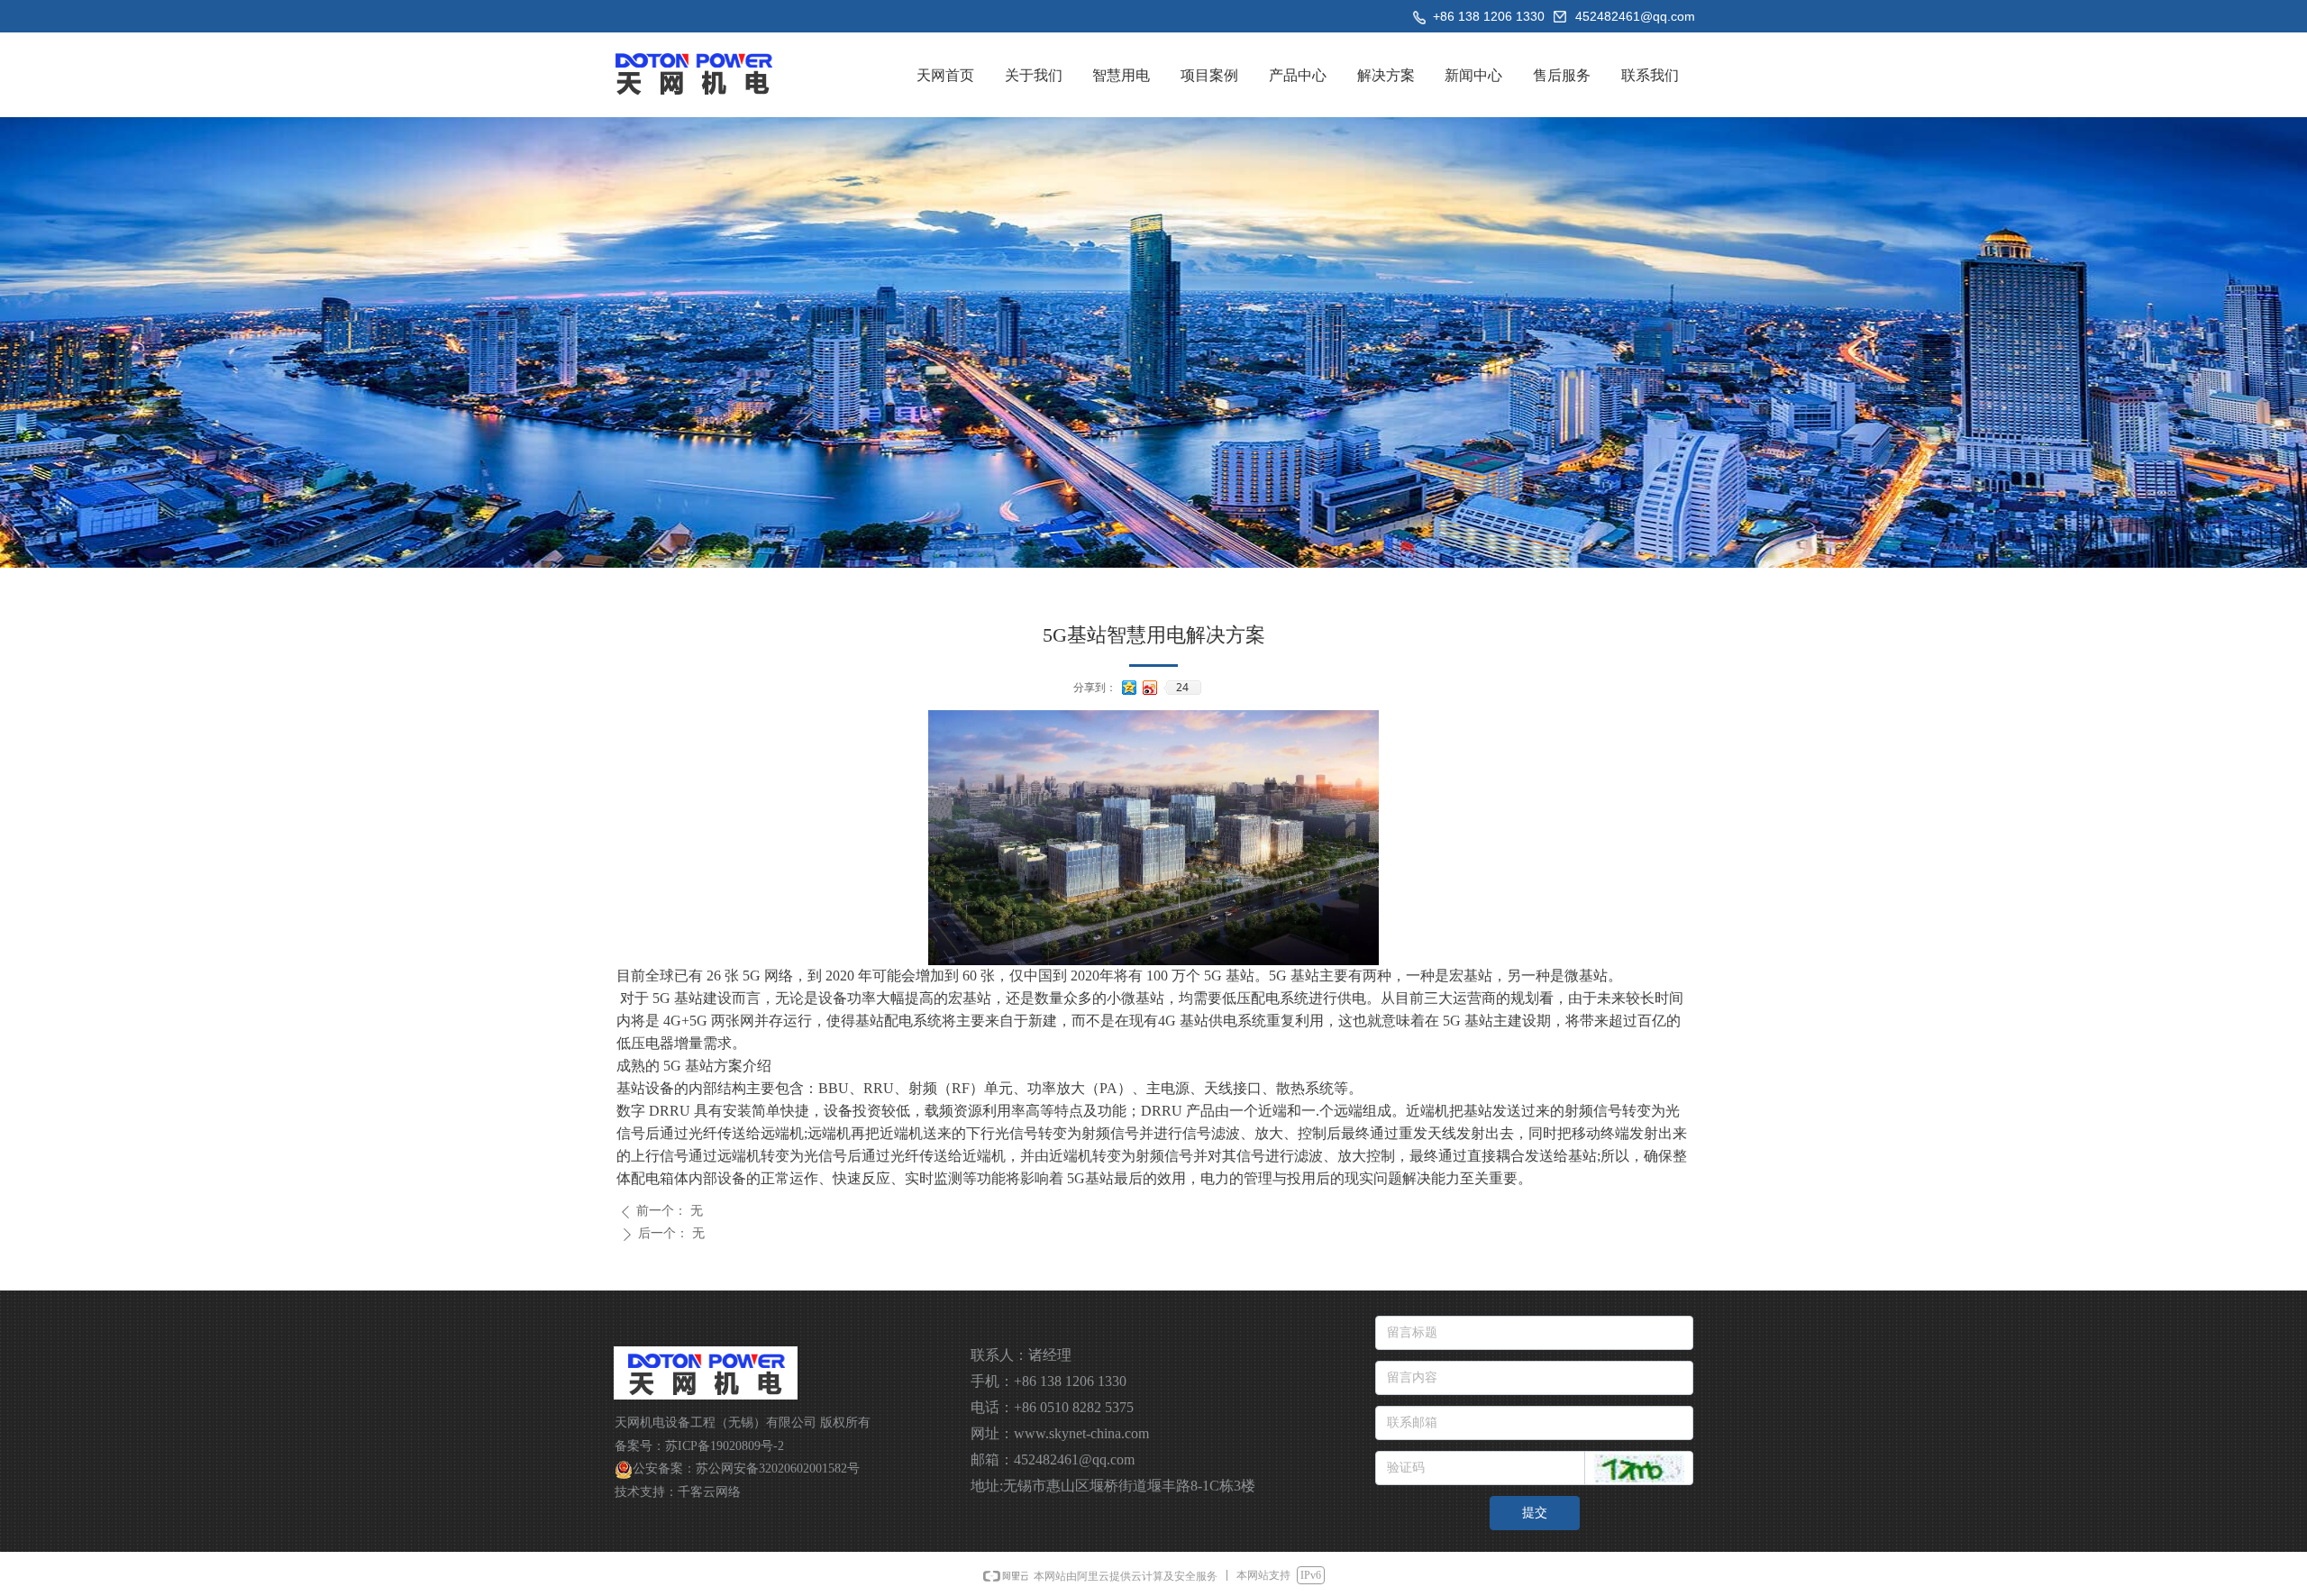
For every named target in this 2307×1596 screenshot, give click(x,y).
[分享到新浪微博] (1150, 688)
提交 (1535, 1513)
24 (1182, 688)
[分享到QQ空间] (1130, 688)
